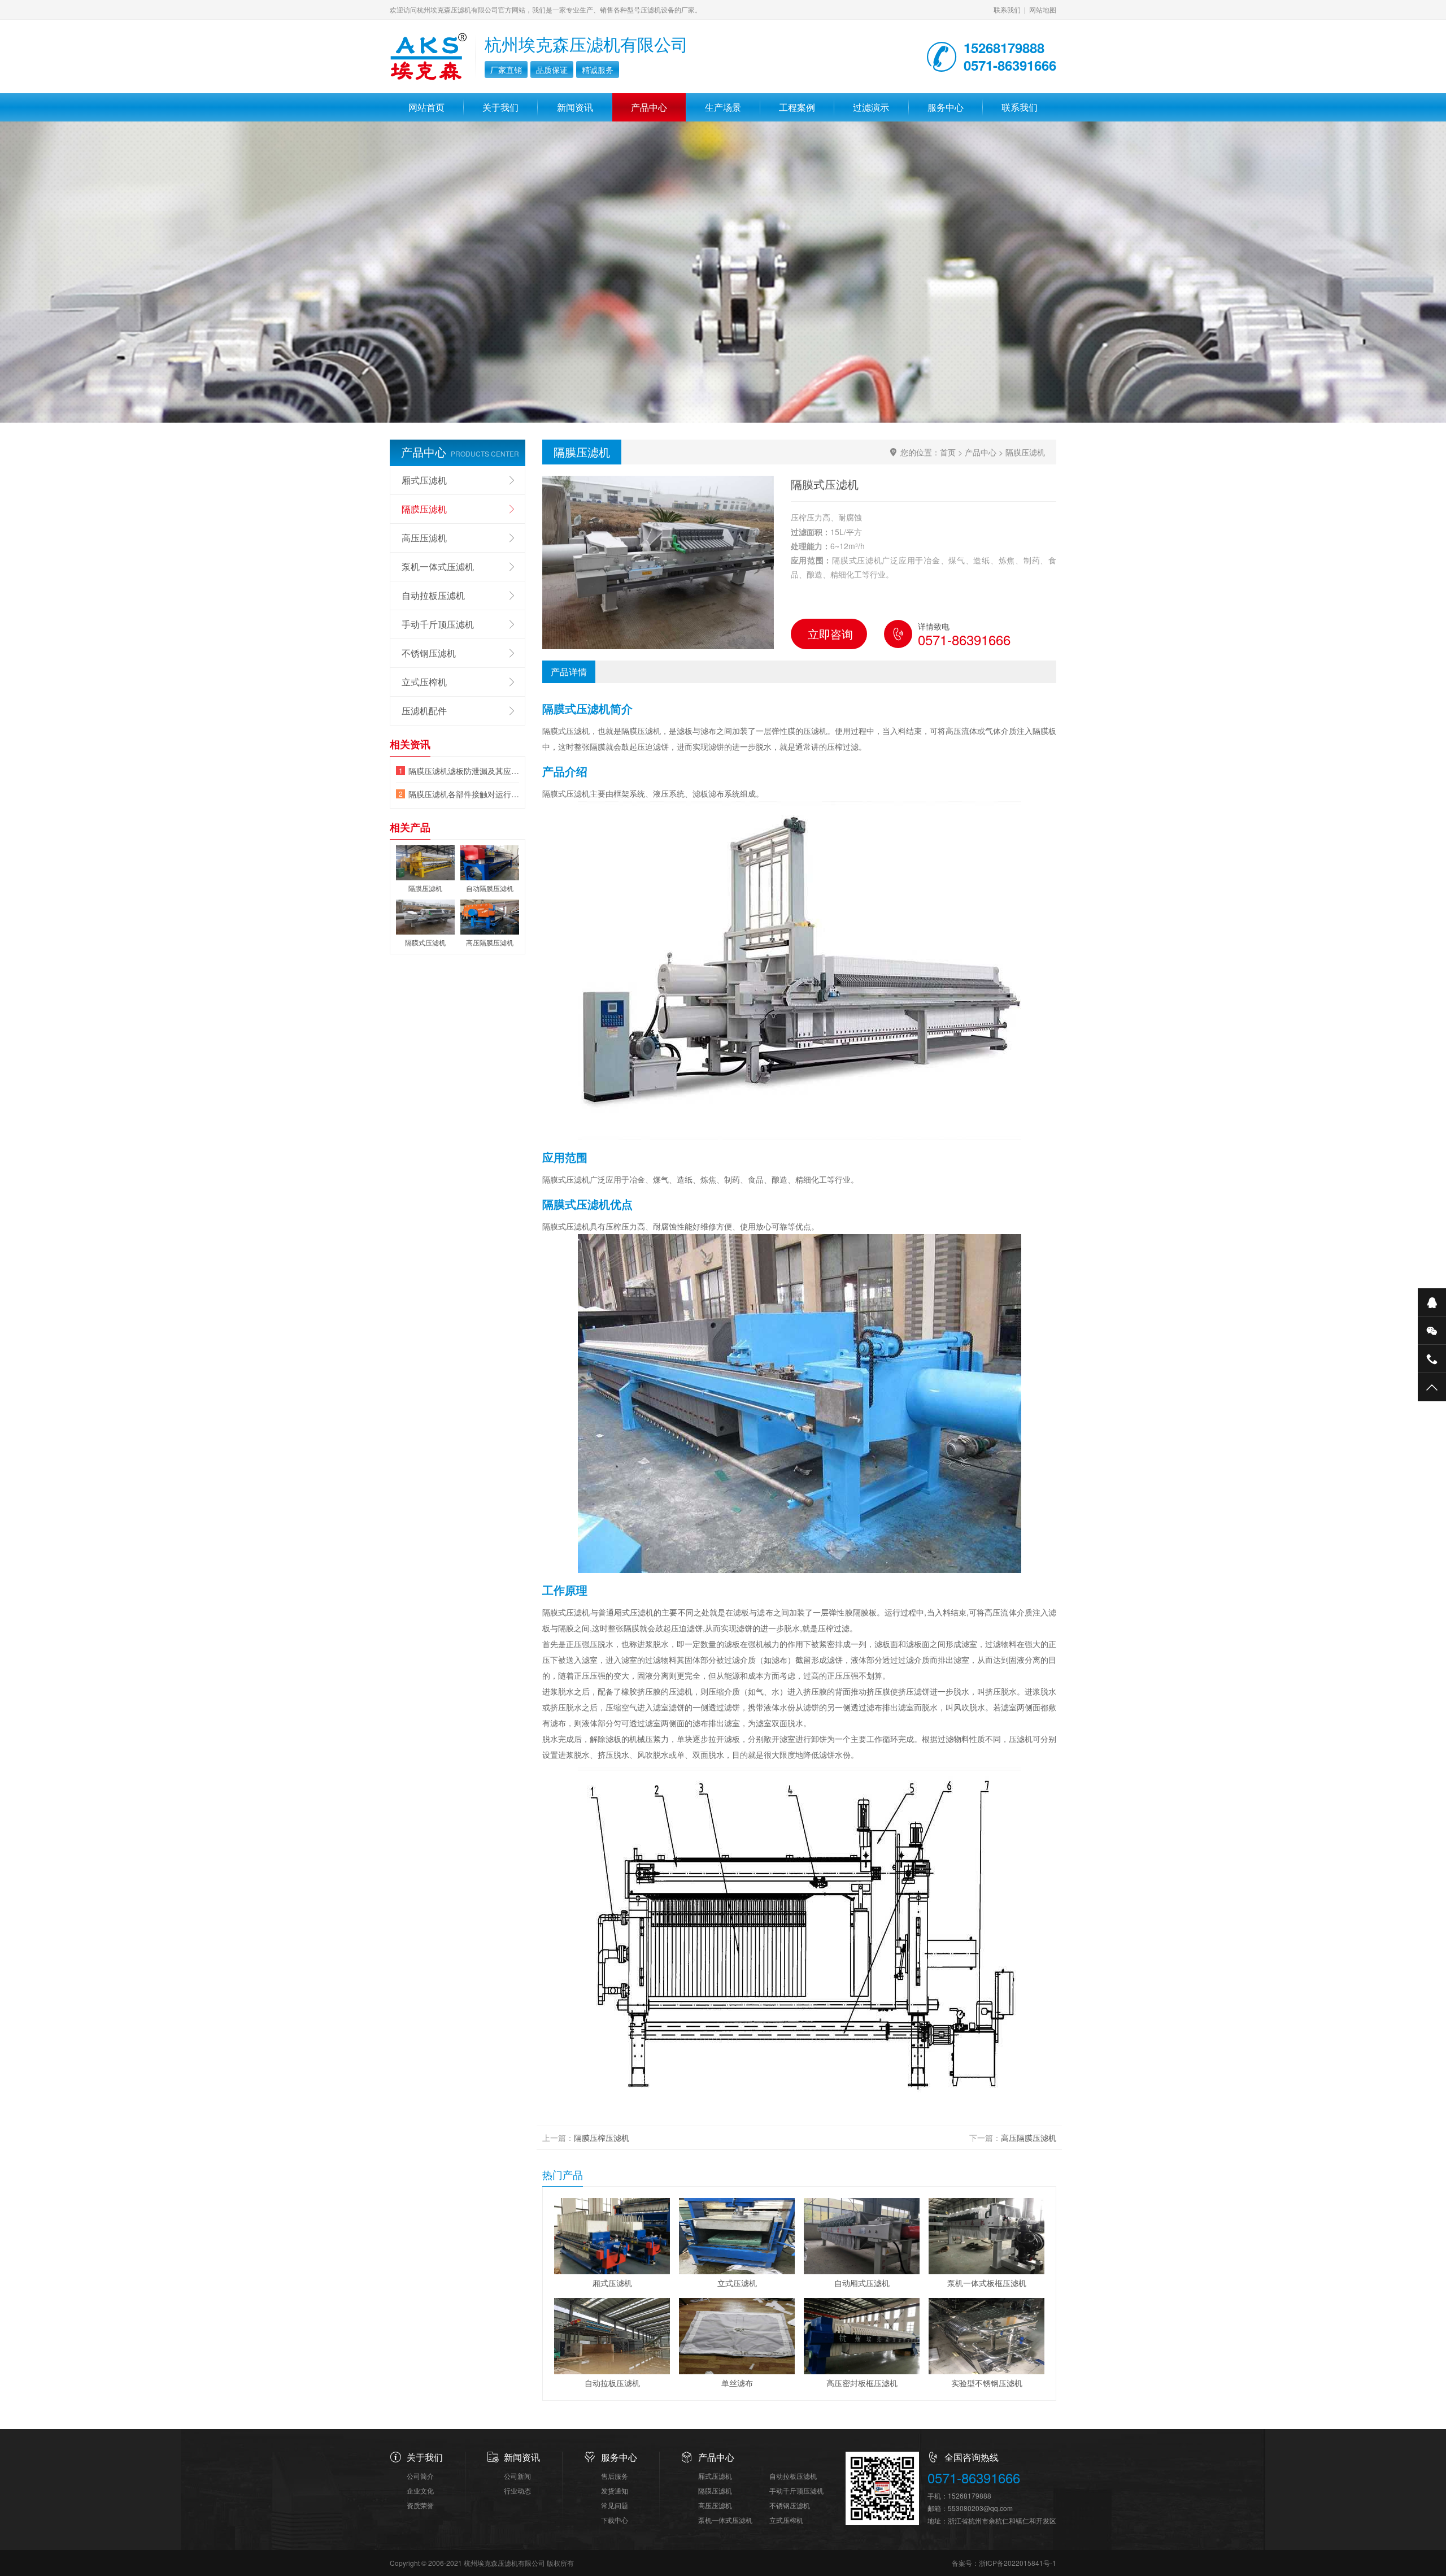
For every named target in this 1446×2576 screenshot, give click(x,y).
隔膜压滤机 (1025, 452)
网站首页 (426, 107)
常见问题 (615, 2505)
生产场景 (723, 107)
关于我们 (500, 107)
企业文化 (420, 2490)
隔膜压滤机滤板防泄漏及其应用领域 (464, 771)
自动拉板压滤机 (433, 595)
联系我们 (1007, 9)
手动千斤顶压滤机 (438, 624)
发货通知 (615, 2490)
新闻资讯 (575, 107)
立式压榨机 (424, 682)
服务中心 (946, 107)
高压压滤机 (424, 538)
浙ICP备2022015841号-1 (1018, 2563)
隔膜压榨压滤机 (602, 2138)
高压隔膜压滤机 (1029, 2138)
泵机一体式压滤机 (438, 566)
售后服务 (615, 2476)
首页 (948, 452)
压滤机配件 (424, 711)
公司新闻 (517, 2476)
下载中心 (615, 2520)
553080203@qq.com (980, 2508)
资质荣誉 (420, 2505)
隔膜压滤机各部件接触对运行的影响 (464, 794)
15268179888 (970, 2495)
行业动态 (517, 2490)
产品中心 (649, 107)
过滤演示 (871, 107)
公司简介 (420, 2476)
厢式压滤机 (424, 480)
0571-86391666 (974, 2478)
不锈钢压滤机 (429, 653)
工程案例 (797, 107)
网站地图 (1043, 9)
